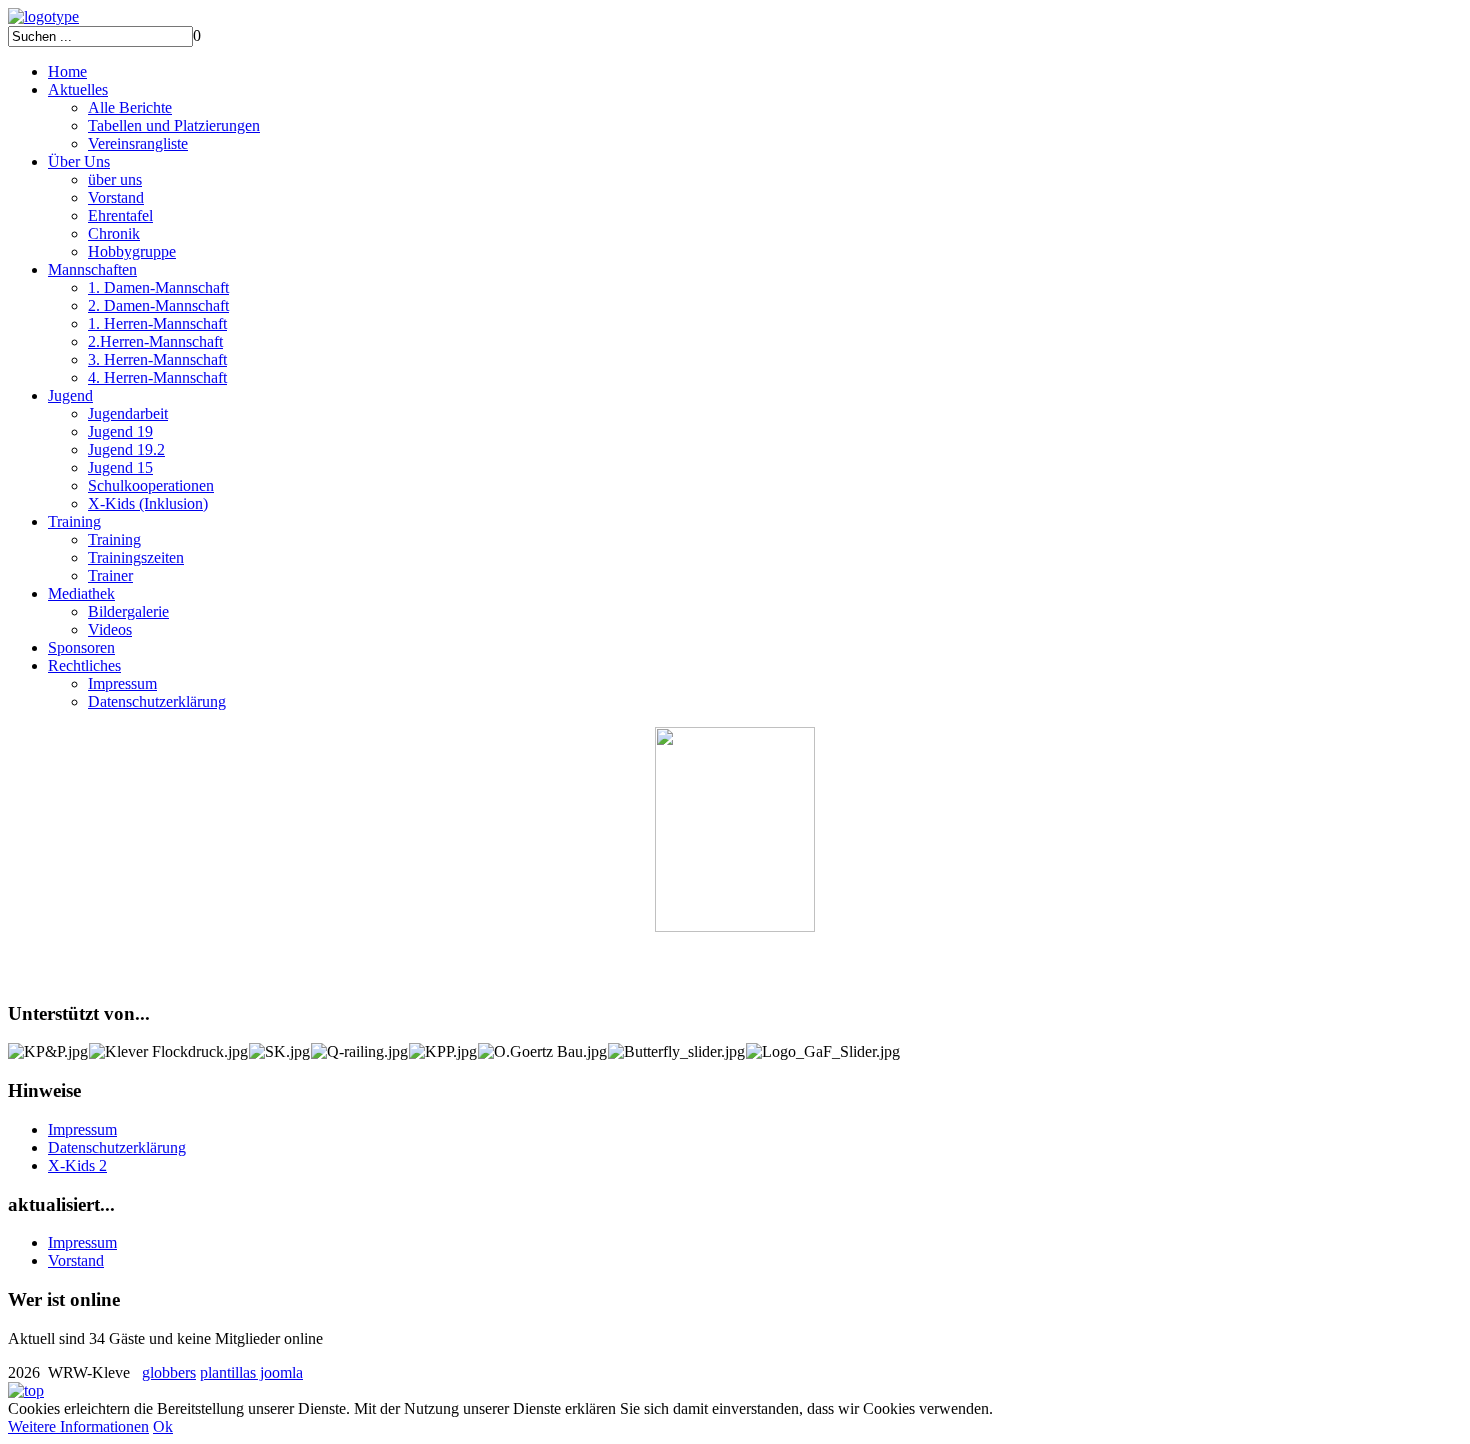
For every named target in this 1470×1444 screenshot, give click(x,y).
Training (74, 521)
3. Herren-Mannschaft (157, 359)
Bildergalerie (128, 611)
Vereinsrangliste (138, 143)
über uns (115, 179)
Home (67, 71)
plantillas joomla (251, 1372)
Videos (110, 629)
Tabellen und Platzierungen (174, 125)
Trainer (110, 575)
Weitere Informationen (78, 1426)
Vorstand (116, 197)
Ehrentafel (120, 215)
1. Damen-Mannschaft (158, 287)
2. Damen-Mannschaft (158, 305)
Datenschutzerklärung (157, 701)
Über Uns (79, 161)
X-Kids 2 (77, 1165)
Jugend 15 (120, 467)
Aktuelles (78, 89)
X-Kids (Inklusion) (148, 503)
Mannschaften (92, 269)
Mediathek (81, 593)
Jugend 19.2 (126, 449)
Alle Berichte (130, 107)
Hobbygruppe (132, 251)
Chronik (114, 233)
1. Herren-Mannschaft (157, 323)
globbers (169, 1372)
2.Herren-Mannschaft (155, 341)
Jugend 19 (120, 431)
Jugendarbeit (128, 413)
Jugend (70, 395)
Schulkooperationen (151, 485)
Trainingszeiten (136, 557)
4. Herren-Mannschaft (157, 377)
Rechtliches (84, 665)
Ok (163, 1426)
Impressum (122, 683)
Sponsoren (81, 647)
